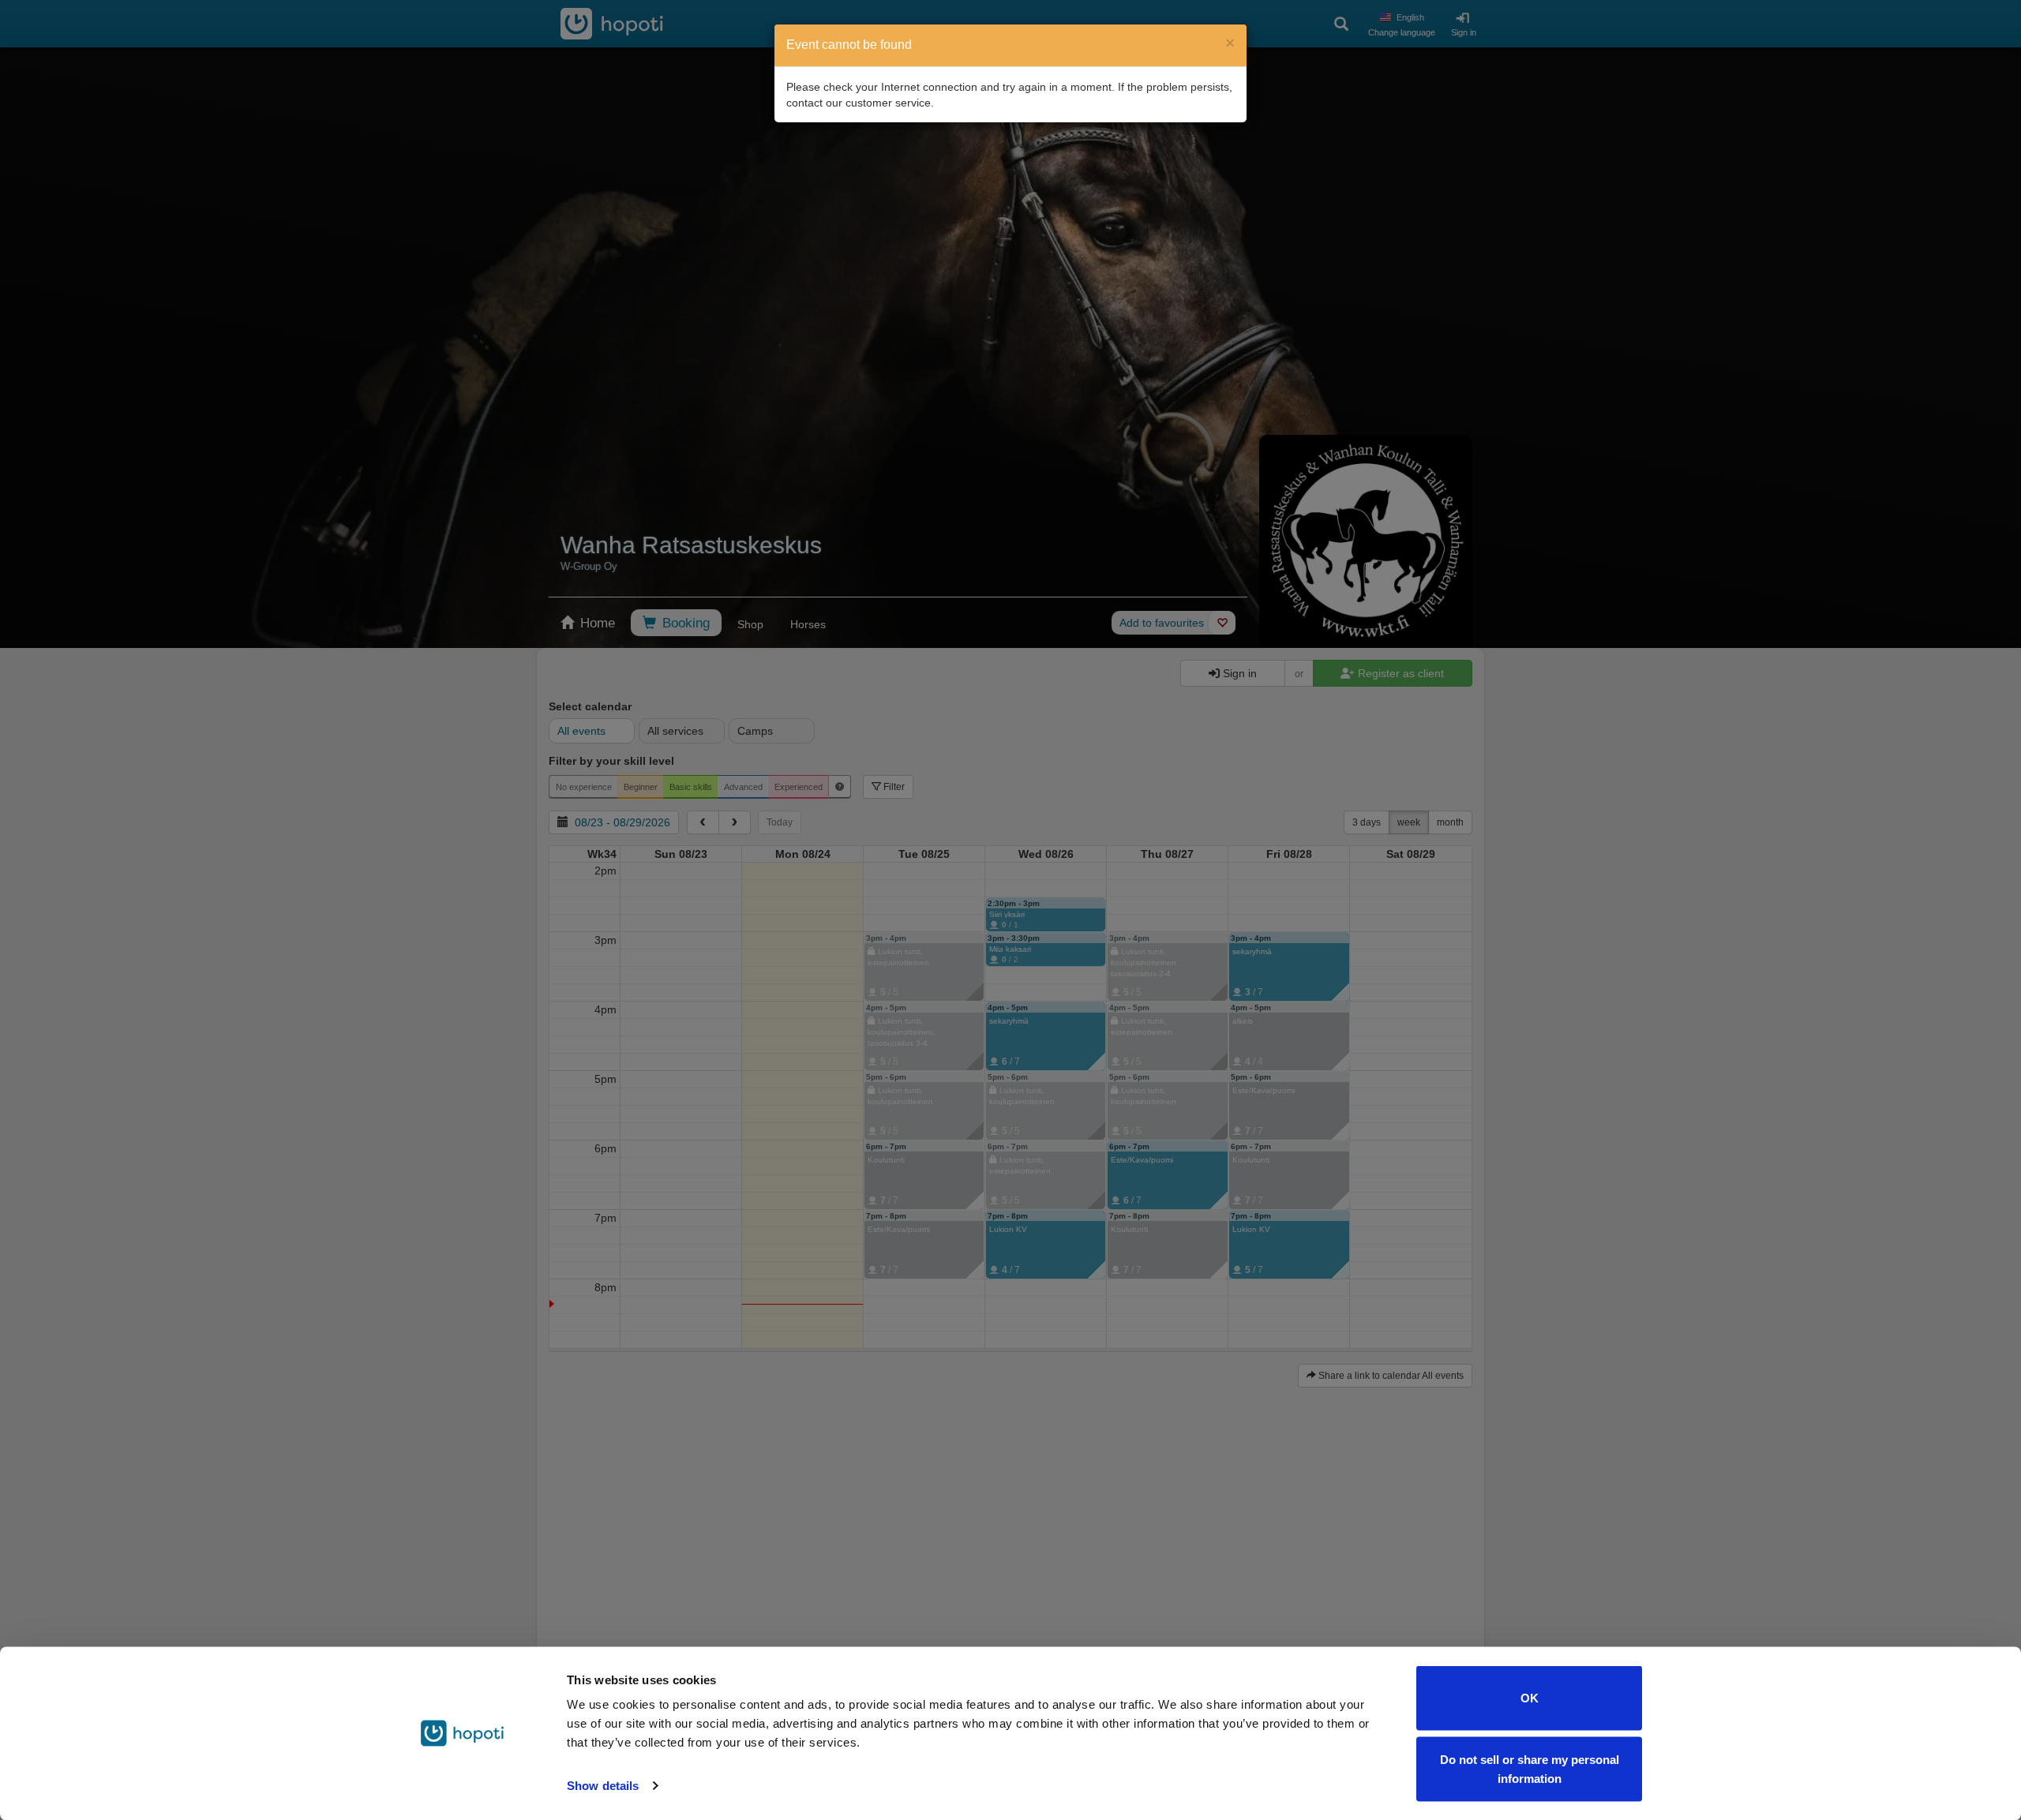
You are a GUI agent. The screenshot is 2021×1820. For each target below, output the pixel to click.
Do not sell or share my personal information (1530, 1768)
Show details (603, 1786)
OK (1530, 1698)
